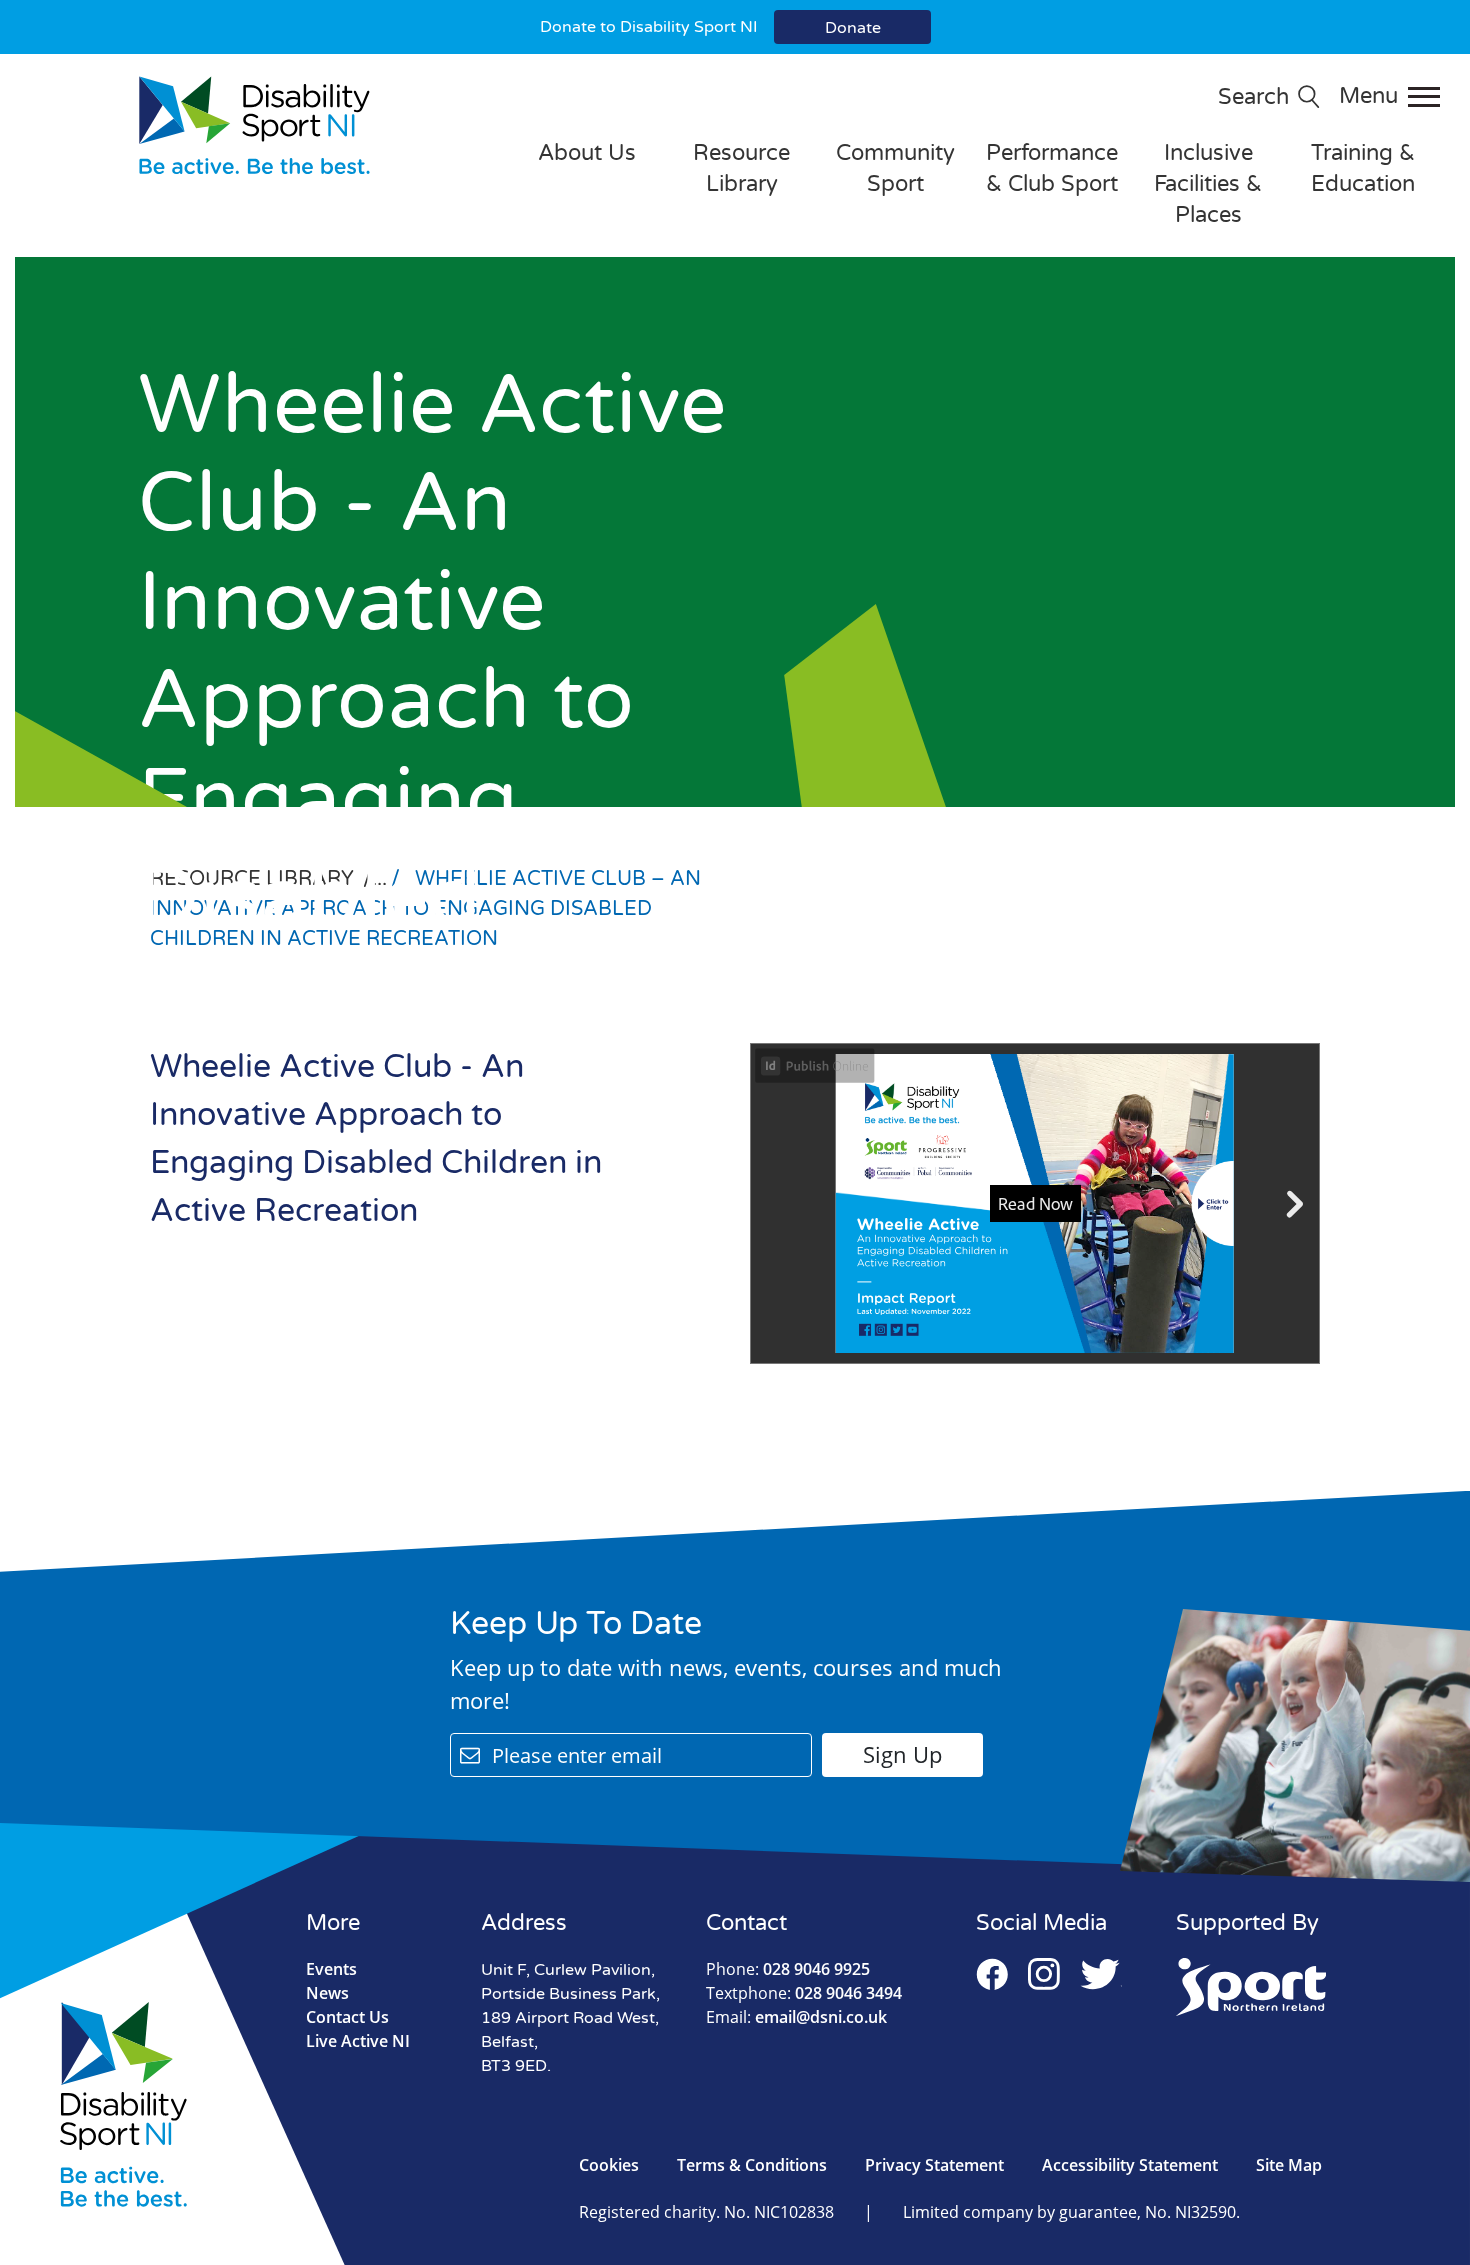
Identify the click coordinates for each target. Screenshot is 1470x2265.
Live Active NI (358, 2041)
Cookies (609, 2165)
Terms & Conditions (752, 2165)
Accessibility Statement (1130, 2165)
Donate (853, 28)
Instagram (1044, 1974)
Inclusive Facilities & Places (1208, 184)
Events (331, 1969)
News (327, 1993)
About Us (587, 153)
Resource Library (741, 168)
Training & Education (1363, 168)
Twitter (1101, 1974)
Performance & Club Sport (1052, 168)
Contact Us (347, 2017)
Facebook (992, 1974)
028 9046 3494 (804, 1993)
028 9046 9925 (788, 1969)
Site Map (1289, 2165)
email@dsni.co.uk (796, 2017)
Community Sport (895, 168)
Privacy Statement (934, 2165)
